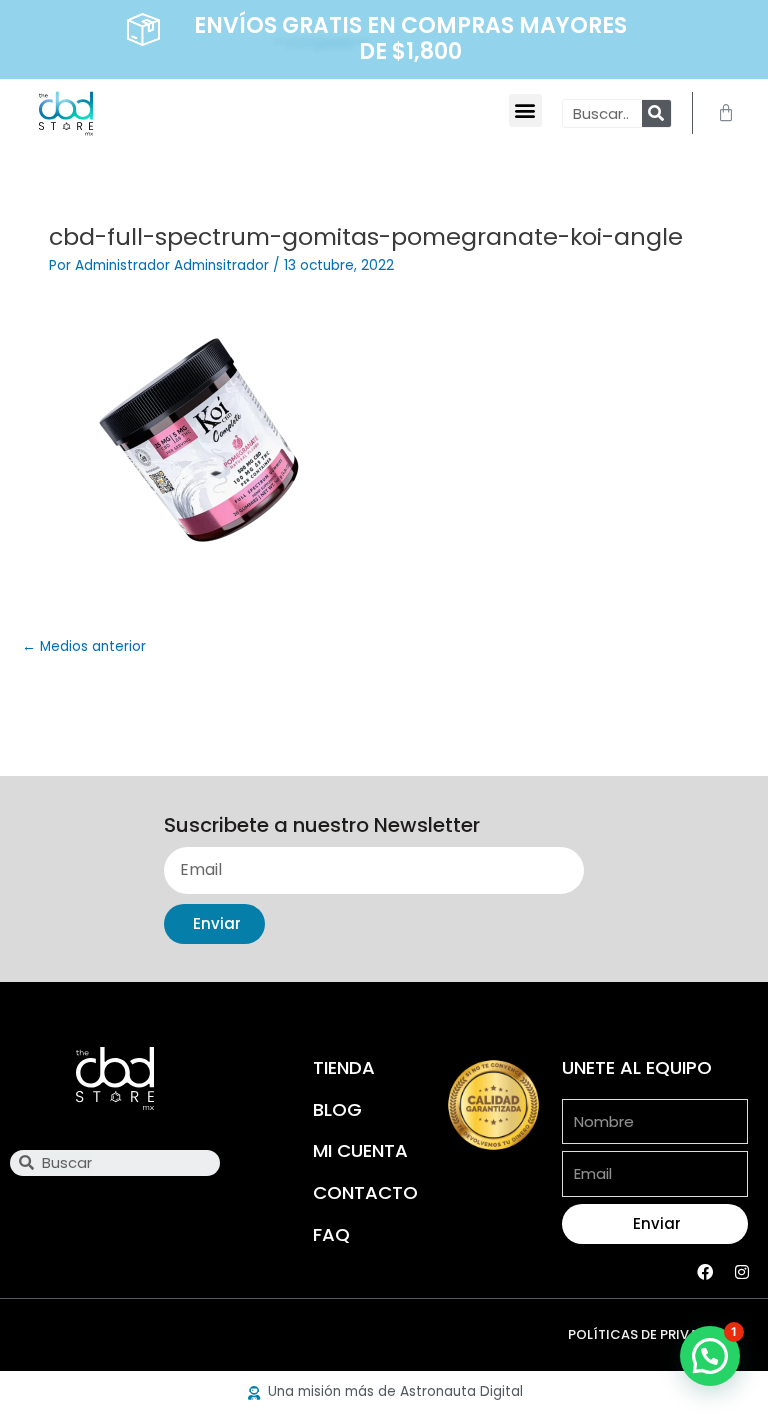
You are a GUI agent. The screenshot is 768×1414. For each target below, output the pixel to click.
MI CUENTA (360, 1150)
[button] (525, 110)
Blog (337, 1109)
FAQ (331, 1234)
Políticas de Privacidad (654, 1334)
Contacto (365, 1192)
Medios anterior (84, 646)
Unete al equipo (637, 1067)
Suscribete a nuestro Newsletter (322, 826)
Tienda (344, 1067)
